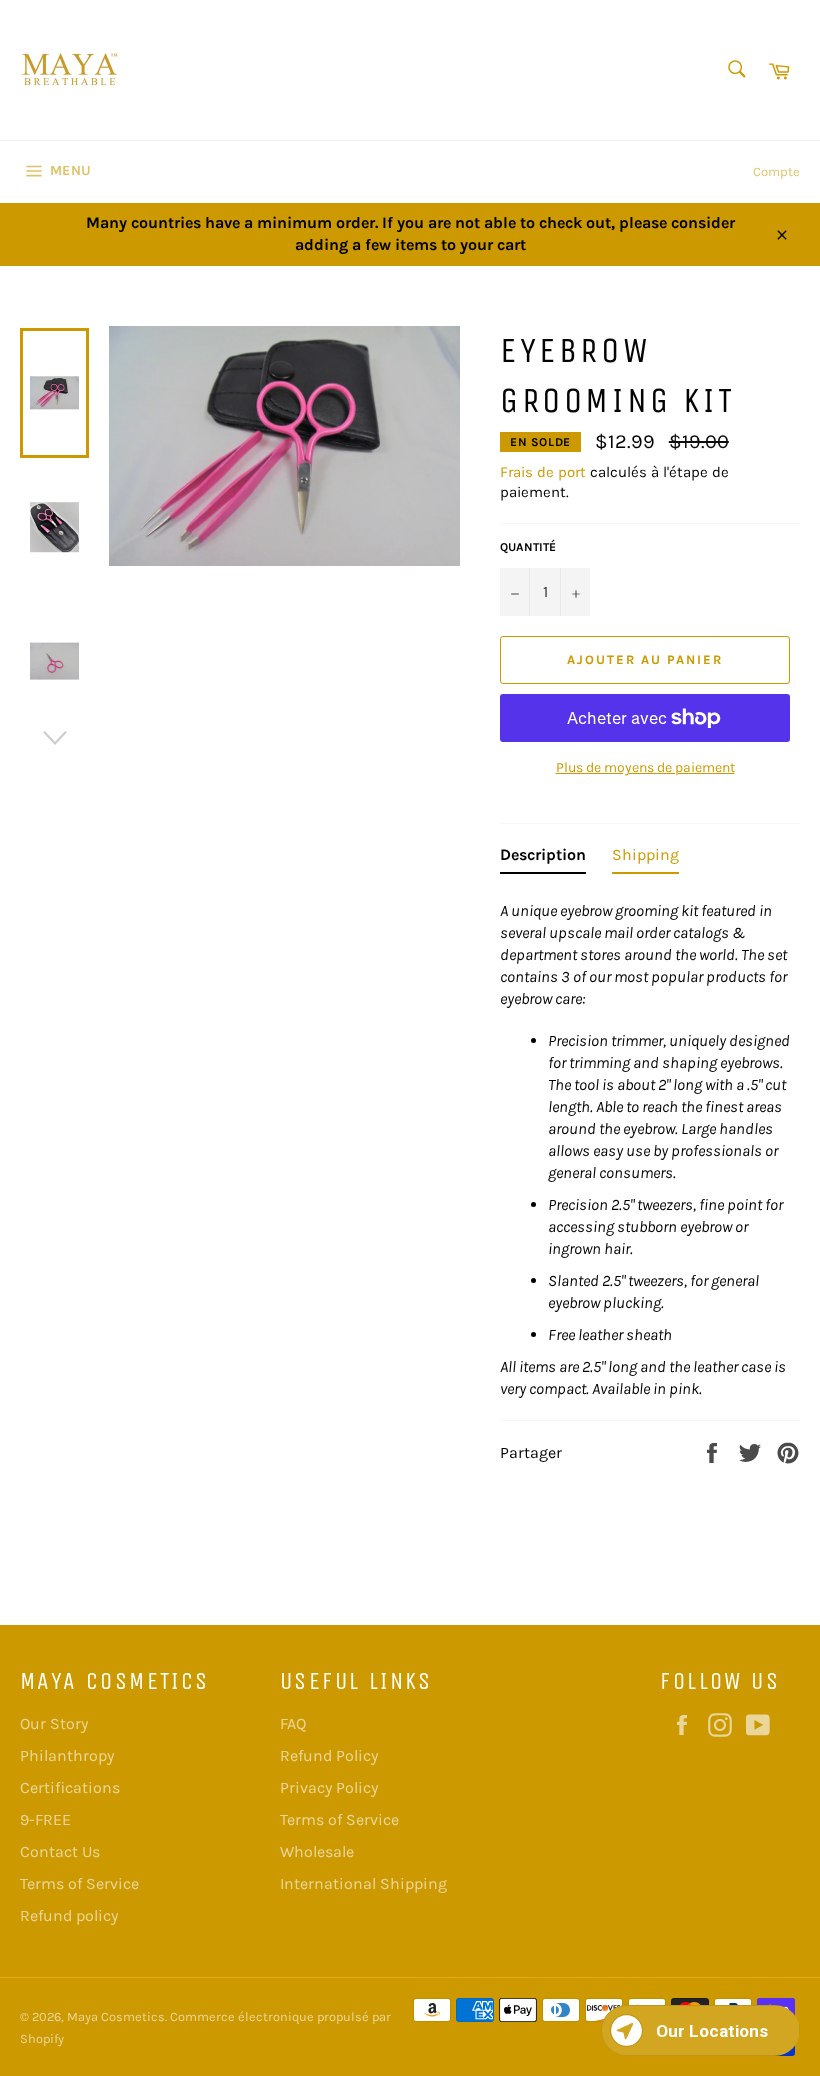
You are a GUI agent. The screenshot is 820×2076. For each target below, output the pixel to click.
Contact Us (60, 1851)
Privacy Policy (329, 1787)
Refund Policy (329, 1755)
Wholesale (317, 1851)
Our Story (54, 1723)
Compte (776, 171)
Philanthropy (67, 1755)
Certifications (70, 1787)
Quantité (528, 547)
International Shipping (363, 1883)
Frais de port (543, 472)
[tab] (543, 859)
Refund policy (69, 1915)
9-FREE (45, 1819)
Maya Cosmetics (116, 2016)
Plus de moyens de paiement (645, 767)
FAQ (293, 1723)
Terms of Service (79, 1883)
